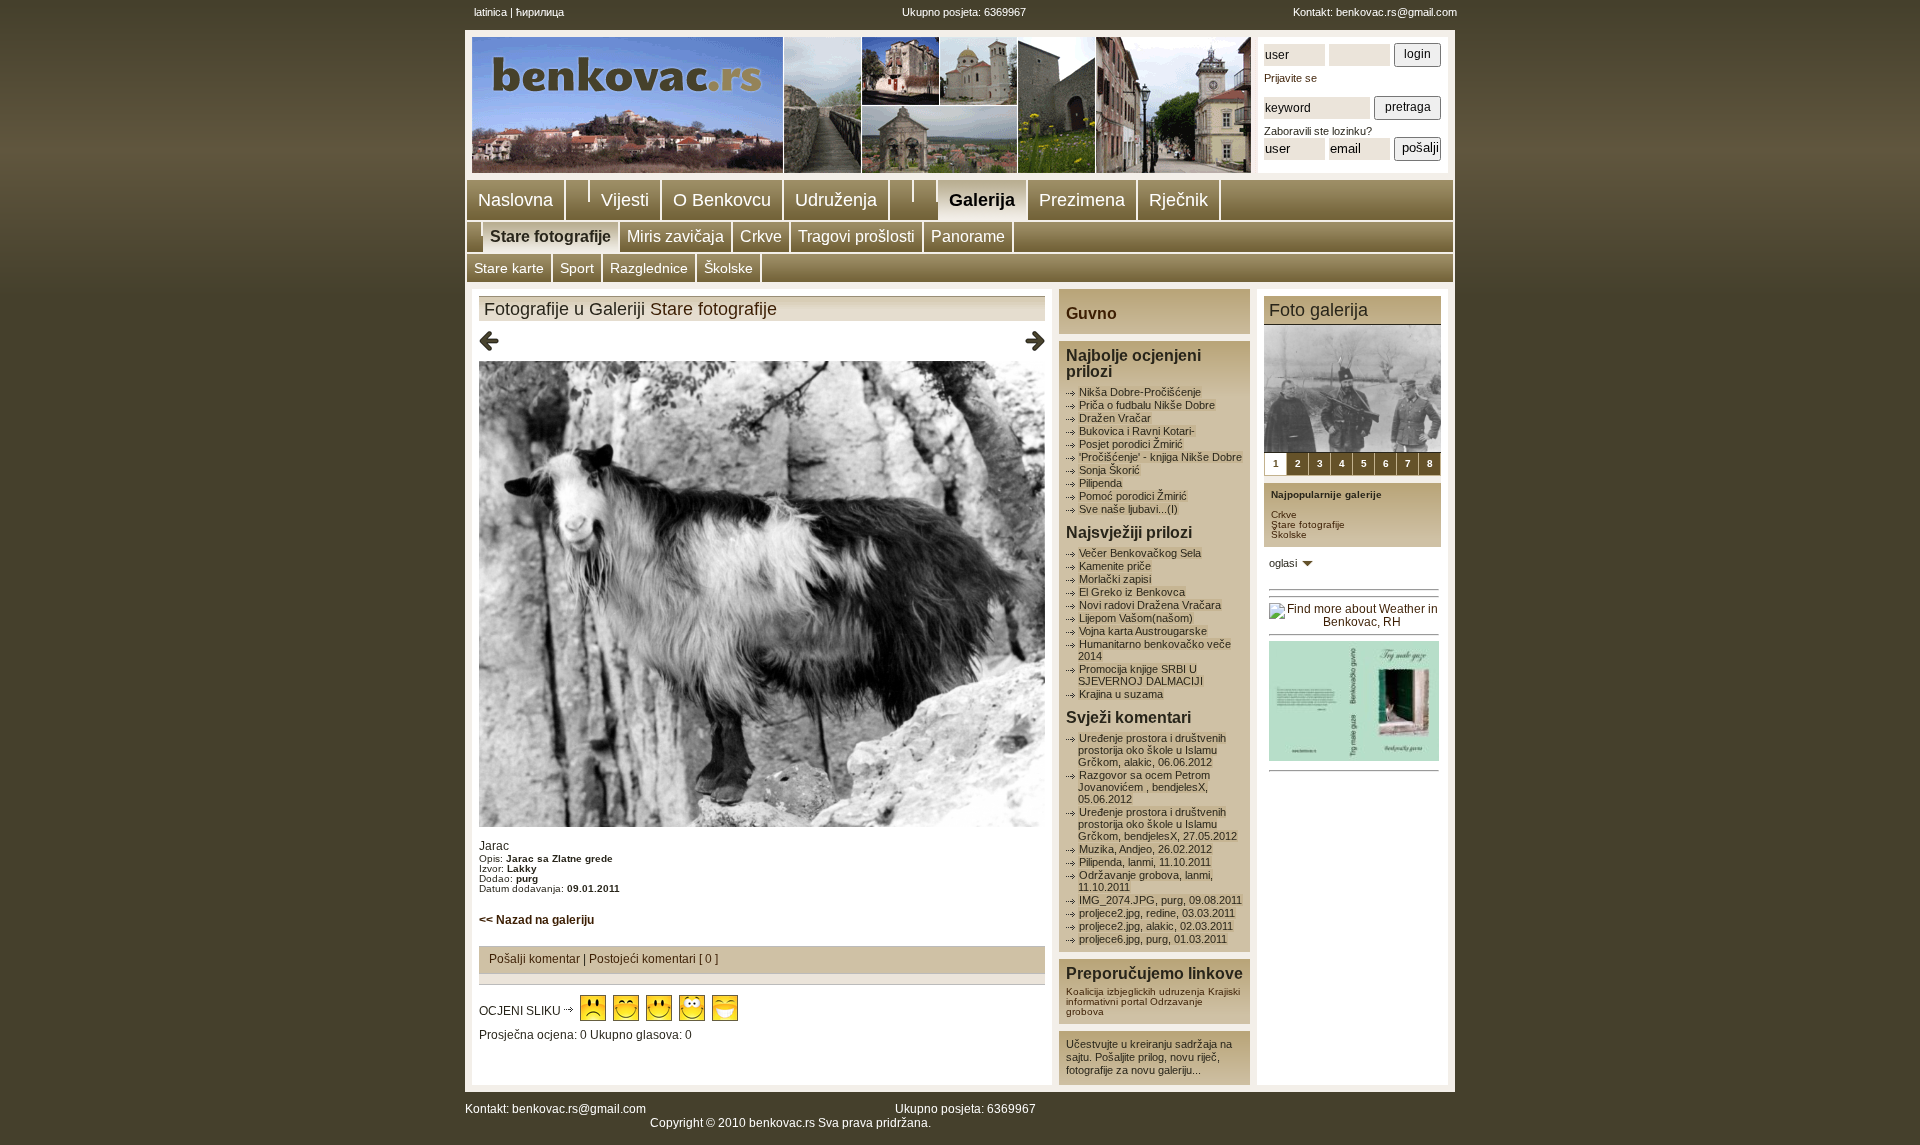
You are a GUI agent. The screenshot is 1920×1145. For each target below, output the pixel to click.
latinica (490, 12)
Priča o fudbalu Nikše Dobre (1147, 405)
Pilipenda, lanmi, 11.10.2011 (1145, 862)
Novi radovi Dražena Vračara (1150, 605)
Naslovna (515, 200)
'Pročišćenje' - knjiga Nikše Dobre (1160, 457)
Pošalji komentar (536, 959)
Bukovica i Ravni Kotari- (1137, 431)
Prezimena (1082, 200)
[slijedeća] (1035, 342)
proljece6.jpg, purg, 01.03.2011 (1153, 939)
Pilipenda (1100, 483)
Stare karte (509, 268)
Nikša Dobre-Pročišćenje (1140, 392)
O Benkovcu (722, 200)
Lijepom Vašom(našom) (1136, 618)
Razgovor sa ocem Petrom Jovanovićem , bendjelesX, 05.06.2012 (1144, 787)
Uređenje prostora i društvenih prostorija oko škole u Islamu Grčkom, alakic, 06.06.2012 (1152, 750)
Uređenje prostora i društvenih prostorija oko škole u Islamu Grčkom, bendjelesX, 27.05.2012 (1157, 824)
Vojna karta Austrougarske (1143, 631)
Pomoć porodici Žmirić (1133, 496)
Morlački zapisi (1115, 579)
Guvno (1091, 313)
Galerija (982, 200)
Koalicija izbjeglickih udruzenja (1135, 991)
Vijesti (625, 200)
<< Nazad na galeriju (536, 920)
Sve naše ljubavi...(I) (1128, 509)
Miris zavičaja (675, 236)
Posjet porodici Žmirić (1131, 444)
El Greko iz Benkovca (1132, 592)
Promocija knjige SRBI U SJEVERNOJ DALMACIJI (1140, 675)
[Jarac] (762, 823)
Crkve (761, 236)
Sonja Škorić (1109, 470)
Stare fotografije (550, 236)
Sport (577, 268)
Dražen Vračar (1115, 418)
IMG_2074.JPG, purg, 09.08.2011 (1160, 900)
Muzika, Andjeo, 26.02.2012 (1145, 849)
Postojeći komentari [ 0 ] (653, 959)
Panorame (968, 236)
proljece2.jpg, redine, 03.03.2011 (1157, 913)
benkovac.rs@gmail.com (1396, 12)
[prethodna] (489, 342)
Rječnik (1178, 200)
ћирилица (540, 12)
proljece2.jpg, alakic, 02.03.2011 (1156, 926)
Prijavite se (1290, 78)
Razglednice (649, 268)
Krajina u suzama (1121, 694)
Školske (728, 268)
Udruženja (836, 200)
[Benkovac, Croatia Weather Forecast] (1354, 622)
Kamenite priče (1115, 566)
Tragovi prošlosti (856, 236)
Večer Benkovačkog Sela (1140, 553)
